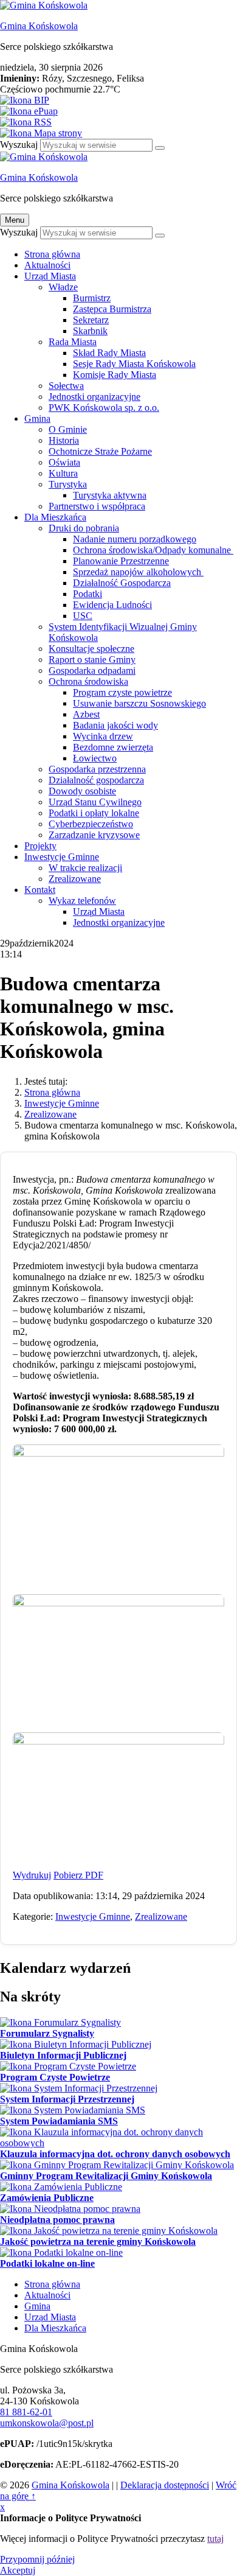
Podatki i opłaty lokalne (94, 813)
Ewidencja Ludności (112, 605)
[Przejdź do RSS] (118, 122)
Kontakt (40, 890)
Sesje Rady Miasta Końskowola (134, 364)
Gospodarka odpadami (92, 670)
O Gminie (68, 429)
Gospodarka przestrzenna (97, 769)
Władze (63, 287)
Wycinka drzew (103, 736)
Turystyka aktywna (110, 495)
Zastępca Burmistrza (112, 309)
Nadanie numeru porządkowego (135, 539)
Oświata (64, 462)
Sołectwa (66, 386)
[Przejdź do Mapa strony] (118, 133)
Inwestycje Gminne (62, 857)
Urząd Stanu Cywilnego (95, 802)
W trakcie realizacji (85, 868)
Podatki (88, 594)
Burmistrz (92, 298)
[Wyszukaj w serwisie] (160, 148)
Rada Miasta (73, 342)
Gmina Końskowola (39, 26)
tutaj (215, 2539)
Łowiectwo (95, 758)
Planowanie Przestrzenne (121, 561)
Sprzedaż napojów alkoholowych (138, 572)
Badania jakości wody (115, 725)
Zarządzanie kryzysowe (94, 835)
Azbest (86, 714)
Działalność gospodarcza (96, 780)
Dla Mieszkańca (55, 517)
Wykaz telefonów (82, 901)
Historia (64, 440)
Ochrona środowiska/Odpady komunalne (153, 550)
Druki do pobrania (84, 528)
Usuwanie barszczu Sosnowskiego (139, 703)
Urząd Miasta (50, 276)
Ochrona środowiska (88, 681)
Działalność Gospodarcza (122, 583)
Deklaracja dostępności (165, 2485)
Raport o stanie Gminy (92, 660)
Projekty (40, 846)
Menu (15, 220)
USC (83, 616)
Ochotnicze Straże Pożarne (100, 451)
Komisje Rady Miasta (115, 375)
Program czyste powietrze (122, 692)
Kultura (63, 473)
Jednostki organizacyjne (94, 397)
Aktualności (47, 265)
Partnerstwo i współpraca (97, 506)
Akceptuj (18, 2570)
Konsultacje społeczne (91, 649)
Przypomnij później (37, 2559)
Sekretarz (91, 320)
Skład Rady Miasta (109, 353)
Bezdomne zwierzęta (113, 747)
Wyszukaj (19, 145)
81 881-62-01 (26, 2412)
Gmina (37, 418)
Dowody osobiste (82, 791)
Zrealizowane (75, 879)
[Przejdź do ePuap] (118, 111)
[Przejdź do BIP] (118, 100)
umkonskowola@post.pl (47, 2423)
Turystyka (68, 484)
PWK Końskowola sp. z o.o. (104, 408)
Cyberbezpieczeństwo (91, 824)
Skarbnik (90, 331)
